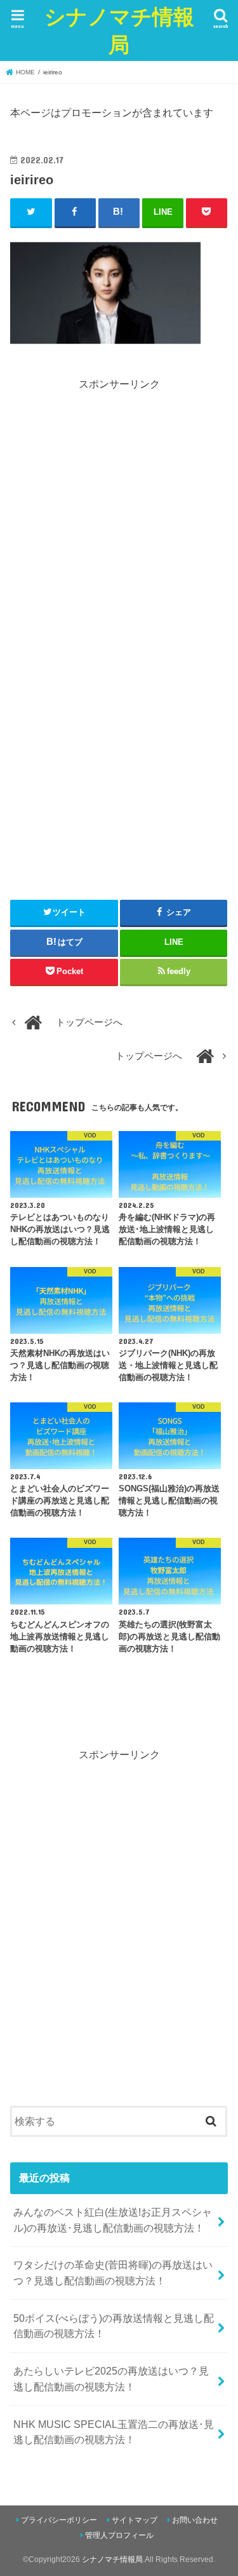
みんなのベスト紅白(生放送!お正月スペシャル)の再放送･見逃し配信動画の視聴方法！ (113, 2220)
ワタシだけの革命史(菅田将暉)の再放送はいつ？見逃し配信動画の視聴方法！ (113, 2273)
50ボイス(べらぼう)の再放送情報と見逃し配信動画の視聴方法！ (114, 2326)
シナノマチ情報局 (119, 30)
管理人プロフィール (119, 2535)
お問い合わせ (195, 2520)
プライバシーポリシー (59, 2520)
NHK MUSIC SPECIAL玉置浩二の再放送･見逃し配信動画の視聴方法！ (114, 2432)
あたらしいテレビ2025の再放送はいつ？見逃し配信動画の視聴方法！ (111, 2379)
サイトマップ (135, 2520)
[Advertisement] (119, 511)
